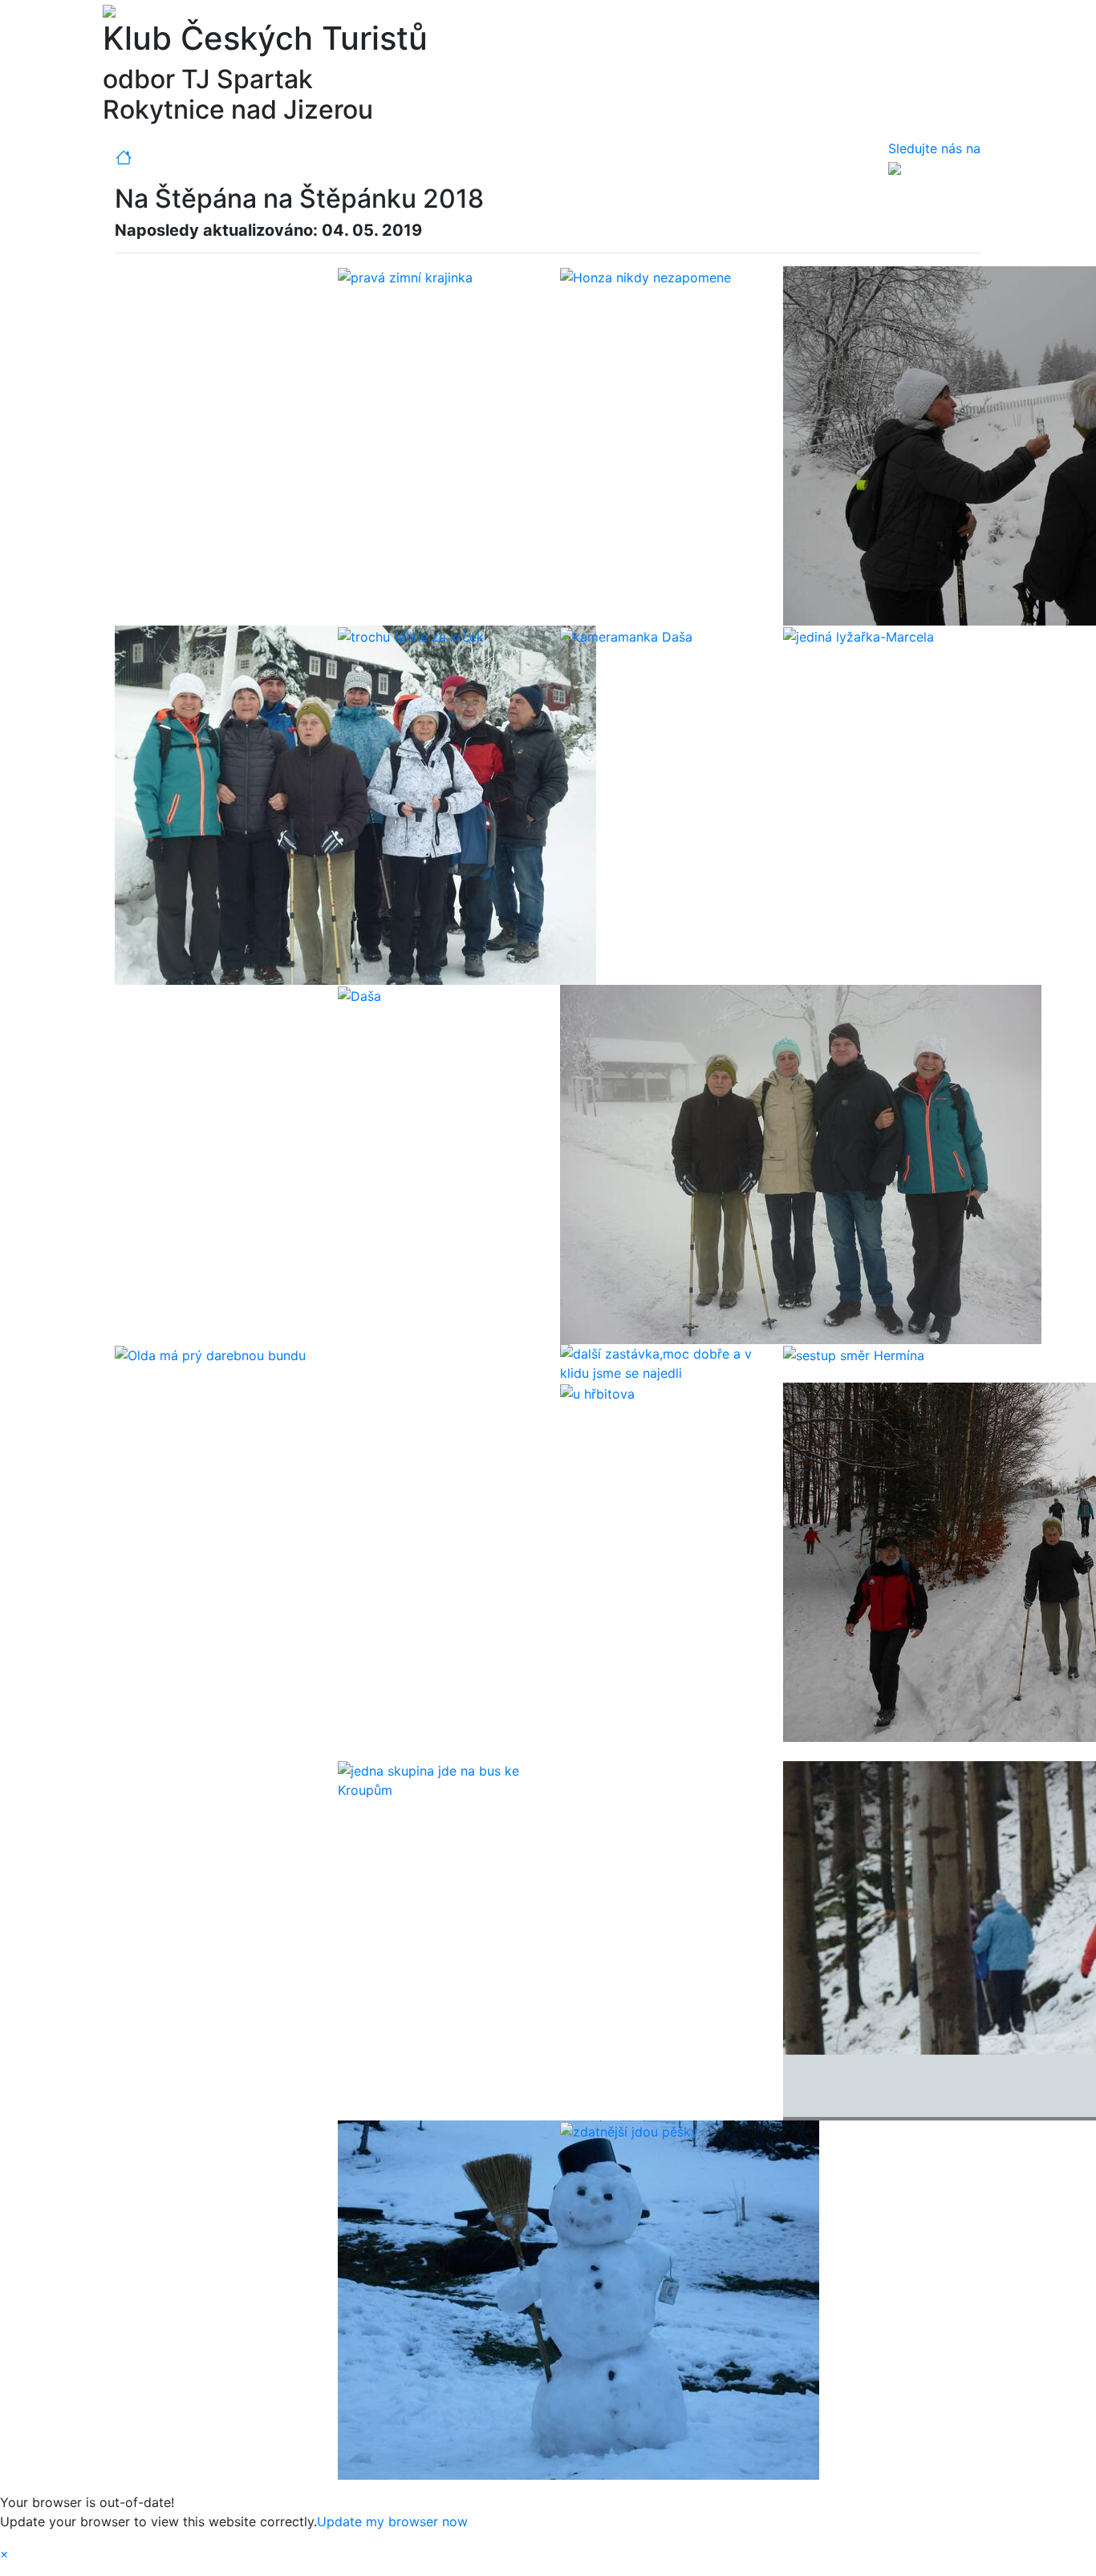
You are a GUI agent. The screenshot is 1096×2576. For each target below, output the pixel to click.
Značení (340, 158)
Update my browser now (392, 2521)
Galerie (282, 158)
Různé (395, 158)
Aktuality (178, 158)
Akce (233, 158)
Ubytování (467, 158)
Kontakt (534, 158)
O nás (588, 158)
